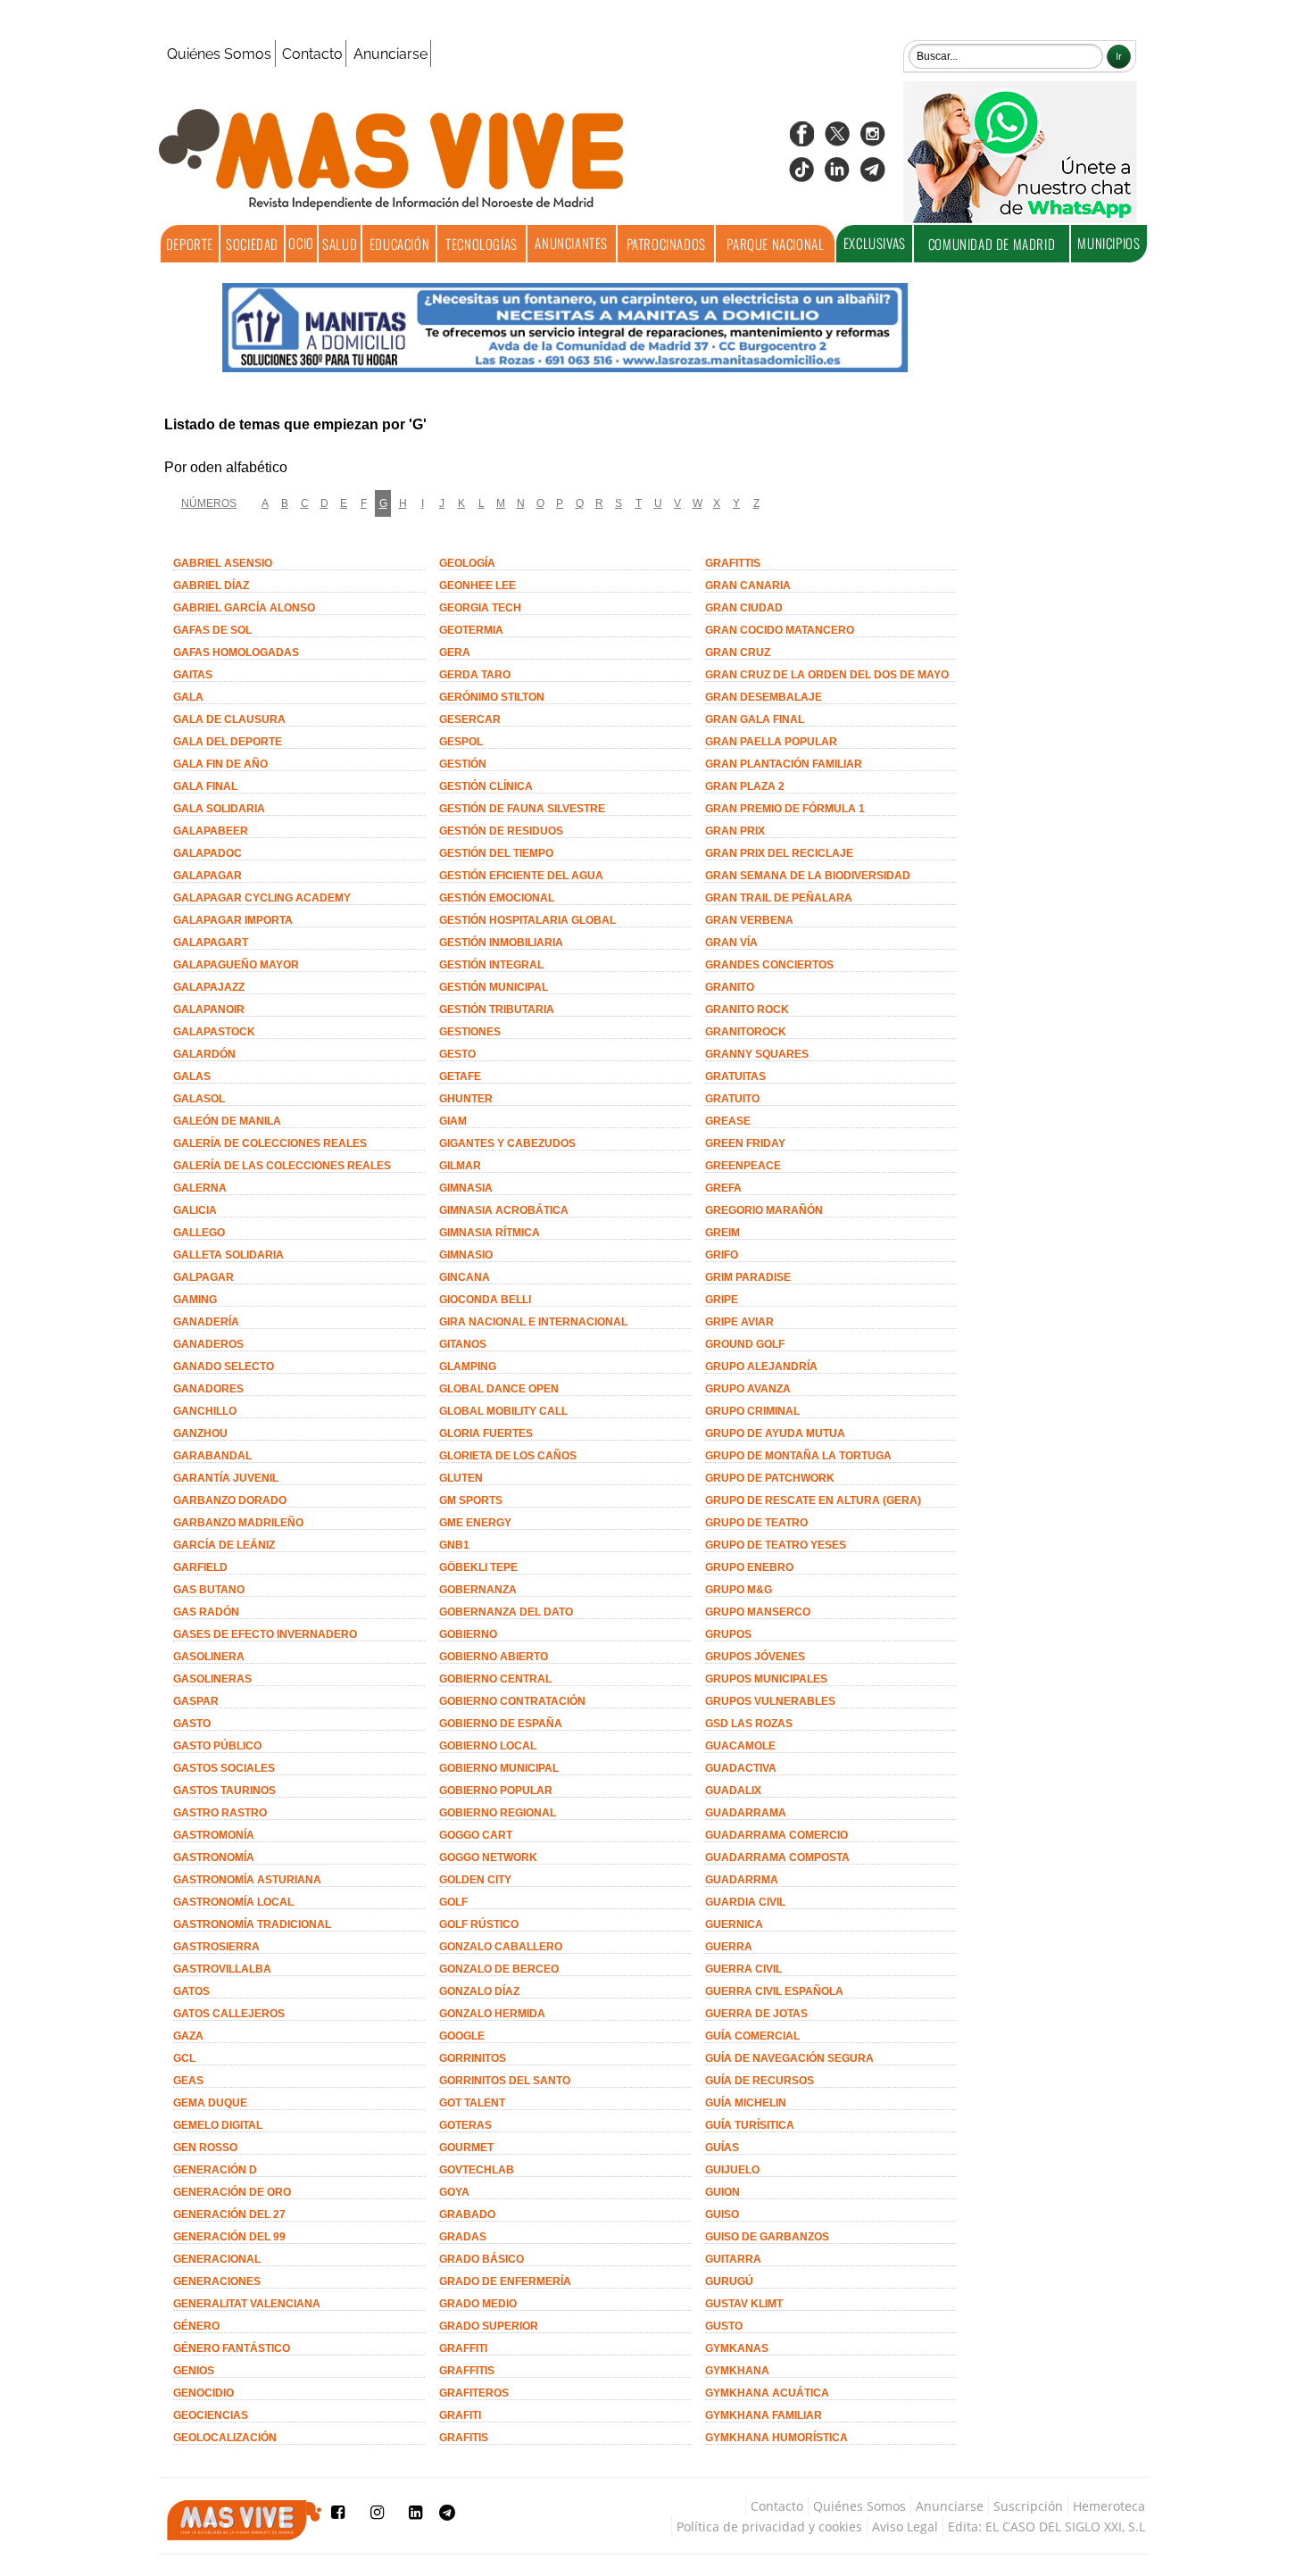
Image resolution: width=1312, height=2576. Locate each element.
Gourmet (466, 2148)
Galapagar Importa (233, 920)
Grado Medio (478, 2304)
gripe (722, 1300)
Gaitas (193, 675)
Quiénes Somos (219, 54)
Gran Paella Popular (771, 742)
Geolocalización (225, 2438)
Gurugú (729, 2281)
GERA (455, 652)
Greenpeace (743, 1166)
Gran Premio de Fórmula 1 (785, 809)
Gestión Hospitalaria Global (527, 920)
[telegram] (873, 175)
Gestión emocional (497, 898)
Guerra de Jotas (756, 2014)
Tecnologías (482, 244)
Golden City (475, 1880)
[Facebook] (801, 140)
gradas (463, 2237)
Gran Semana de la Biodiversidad (808, 876)
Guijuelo (732, 2170)
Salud (340, 244)
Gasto (192, 1724)
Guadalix (733, 1791)
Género (196, 2326)
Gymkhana (737, 2371)
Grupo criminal (752, 1411)
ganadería (206, 1322)
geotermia (471, 630)
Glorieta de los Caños (508, 1456)
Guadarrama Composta (777, 1857)
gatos (191, 1991)
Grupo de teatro (756, 1523)
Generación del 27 (229, 2215)
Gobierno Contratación (512, 1701)
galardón (204, 1054)
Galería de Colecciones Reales (270, 1143)
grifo (722, 1255)
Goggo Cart (476, 1835)
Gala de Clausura (229, 719)
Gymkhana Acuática (767, 2393)
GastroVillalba (222, 1969)
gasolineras (212, 1679)
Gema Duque (210, 2103)
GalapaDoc (208, 853)
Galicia (195, 1210)
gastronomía (214, 1857)
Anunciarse (390, 54)
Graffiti (463, 2348)
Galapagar (208, 876)
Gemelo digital (218, 2125)
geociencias (211, 2415)
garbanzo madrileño (238, 1523)
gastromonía (214, 1835)
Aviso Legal (905, 2526)
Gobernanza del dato (506, 1612)
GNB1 (454, 1545)
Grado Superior (489, 2326)
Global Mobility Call (503, 1411)
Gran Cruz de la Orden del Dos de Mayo (827, 675)
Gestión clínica (486, 786)
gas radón (206, 1612)
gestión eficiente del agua (521, 876)
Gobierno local (488, 1746)
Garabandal (212, 1456)
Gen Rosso (205, 2148)
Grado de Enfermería (505, 2281)
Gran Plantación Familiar (784, 764)
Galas (192, 1076)
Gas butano (209, 1590)
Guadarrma (742, 1880)
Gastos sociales (224, 1768)
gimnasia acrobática (504, 1210)
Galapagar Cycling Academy (262, 898)
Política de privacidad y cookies (769, 2526)
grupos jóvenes (755, 1657)
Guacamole (740, 1746)
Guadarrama (746, 1813)
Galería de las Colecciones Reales (282, 1166)
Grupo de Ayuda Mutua (775, 1433)
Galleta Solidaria (228, 1255)
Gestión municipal (494, 987)
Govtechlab (477, 2170)
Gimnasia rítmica (490, 1233)
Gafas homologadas (236, 652)
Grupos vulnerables (770, 1701)
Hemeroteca (1109, 2506)
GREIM (722, 1233)
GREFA (723, 1188)
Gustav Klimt (744, 2304)
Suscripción (1028, 2506)
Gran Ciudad (744, 608)
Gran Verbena (749, 920)
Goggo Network (488, 1857)
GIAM (453, 1121)
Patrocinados (666, 244)
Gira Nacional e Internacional (533, 1322)
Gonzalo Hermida (492, 2014)
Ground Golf (745, 1344)
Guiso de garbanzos (767, 2237)
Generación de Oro (232, 2192)
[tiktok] (801, 175)
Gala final (205, 786)
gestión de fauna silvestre (522, 809)
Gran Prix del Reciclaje (779, 853)
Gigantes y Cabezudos (507, 1143)
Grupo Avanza (748, 1389)
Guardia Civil (745, 1902)
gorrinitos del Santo (505, 2081)
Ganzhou (200, 1433)
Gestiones (470, 1032)
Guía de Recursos (760, 2081)
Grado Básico (482, 2259)
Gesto (457, 1054)
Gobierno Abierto (494, 1657)
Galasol (199, 1099)
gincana (465, 1277)
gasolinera (209, 1657)
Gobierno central (495, 1679)
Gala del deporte (228, 742)
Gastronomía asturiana (247, 1880)
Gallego (199, 1233)
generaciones (217, 2281)
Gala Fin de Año (220, 764)
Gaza (188, 2036)
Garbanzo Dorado (230, 1500)
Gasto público (217, 1746)
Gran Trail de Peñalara (779, 898)
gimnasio (466, 1255)
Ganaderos (208, 1344)
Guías (722, 2148)
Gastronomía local (233, 1902)
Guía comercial (752, 2036)
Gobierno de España (501, 1724)
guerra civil (743, 1969)
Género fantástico (232, 2348)
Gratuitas (735, 1076)
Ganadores (208, 1389)
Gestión (463, 764)
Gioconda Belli (485, 1300)
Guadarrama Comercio (776, 1835)
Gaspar (196, 1701)
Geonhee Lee (477, 586)
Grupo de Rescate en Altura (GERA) (813, 1500)
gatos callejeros (229, 2014)
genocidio (203, 2393)
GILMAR (460, 1166)
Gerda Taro (475, 675)
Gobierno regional (498, 1813)
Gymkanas (737, 2348)
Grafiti (460, 2415)
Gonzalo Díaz (479, 1991)
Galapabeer (211, 831)
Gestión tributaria (497, 1010)
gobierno (468, 1634)
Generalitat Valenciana (247, 2304)
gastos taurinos (224, 1791)
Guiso (722, 2215)
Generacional (217, 2259)
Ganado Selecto (224, 1367)
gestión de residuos (501, 831)
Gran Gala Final (755, 719)
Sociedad (252, 244)
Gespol (461, 742)
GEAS (188, 2081)
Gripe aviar (739, 1322)
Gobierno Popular (496, 1791)
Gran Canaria (748, 586)
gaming (195, 1300)
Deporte (190, 244)
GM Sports (471, 1500)
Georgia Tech (480, 608)
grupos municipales (766, 1679)
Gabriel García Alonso (244, 608)
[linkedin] (837, 175)
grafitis (464, 2438)
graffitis (467, 2371)
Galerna (200, 1188)
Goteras (465, 2125)
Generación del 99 (229, 2237)
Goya (454, 2192)
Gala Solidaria (219, 809)
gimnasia (466, 1188)
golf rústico (479, 1924)
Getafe (460, 1076)
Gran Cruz (738, 652)
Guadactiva (741, 1768)
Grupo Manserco (758, 1612)
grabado (467, 2215)
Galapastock (214, 1032)
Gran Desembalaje (764, 697)
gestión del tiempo (496, 853)
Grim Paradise (748, 1277)
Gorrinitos (473, 2058)
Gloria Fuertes (486, 1433)
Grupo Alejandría (761, 1367)
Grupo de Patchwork (770, 1478)
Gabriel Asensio (223, 563)
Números (209, 503)
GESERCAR (470, 719)
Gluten (461, 1478)
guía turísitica (750, 2125)
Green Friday (745, 1143)
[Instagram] (873, 140)
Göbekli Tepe (478, 1567)
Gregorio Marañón (764, 1210)
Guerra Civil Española (774, 1991)
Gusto (724, 2326)
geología (467, 563)
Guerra (729, 1947)
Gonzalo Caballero (501, 1947)
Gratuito (732, 1099)
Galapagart (211, 943)
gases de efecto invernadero (265, 1634)
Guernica (734, 1924)
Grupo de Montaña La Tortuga (798, 1456)
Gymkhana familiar (764, 2415)
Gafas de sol (212, 630)
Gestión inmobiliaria (501, 943)
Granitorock (746, 1032)
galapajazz (209, 987)
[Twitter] (837, 140)
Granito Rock (747, 1010)
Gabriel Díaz (211, 586)
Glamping (468, 1367)
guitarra (733, 2259)
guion (722, 2192)
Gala (188, 697)
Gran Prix (735, 831)
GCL (184, 2058)
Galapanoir (209, 1010)
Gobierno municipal (499, 1768)
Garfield (200, 1567)
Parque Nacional (775, 244)
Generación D (215, 2170)
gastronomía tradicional (252, 1924)
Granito (730, 987)
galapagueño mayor (236, 965)
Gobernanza (478, 1590)
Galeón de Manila (227, 1121)
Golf (453, 1902)
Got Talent (472, 2103)
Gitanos (463, 1344)
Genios (194, 2371)
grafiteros (474, 2393)
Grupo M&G (739, 1590)
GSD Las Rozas (749, 1724)
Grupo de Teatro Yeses (776, 1545)
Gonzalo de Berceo (499, 1969)
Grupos (728, 1634)
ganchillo (205, 1411)
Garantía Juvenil (226, 1478)
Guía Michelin (746, 2103)
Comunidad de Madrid (992, 244)
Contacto (312, 54)
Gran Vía (731, 943)
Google (462, 2036)
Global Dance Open (499, 1389)
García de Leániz (224, 1545)
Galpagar (203, 1277)
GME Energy (475, 1523)
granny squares (757, 1054)
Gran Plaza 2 (745, 786)
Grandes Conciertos (769, 965)
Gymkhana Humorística (776, 2438)
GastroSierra (216, 1947)
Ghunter (466, 1099)
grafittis (733, 563)
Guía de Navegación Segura (789, 2058)
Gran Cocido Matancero (780, 630)
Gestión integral (491, 965)
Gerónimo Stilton (492, 697)
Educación (399, 244)
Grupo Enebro (749, 1567)
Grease (728, 1121)
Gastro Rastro (220, 1813)
